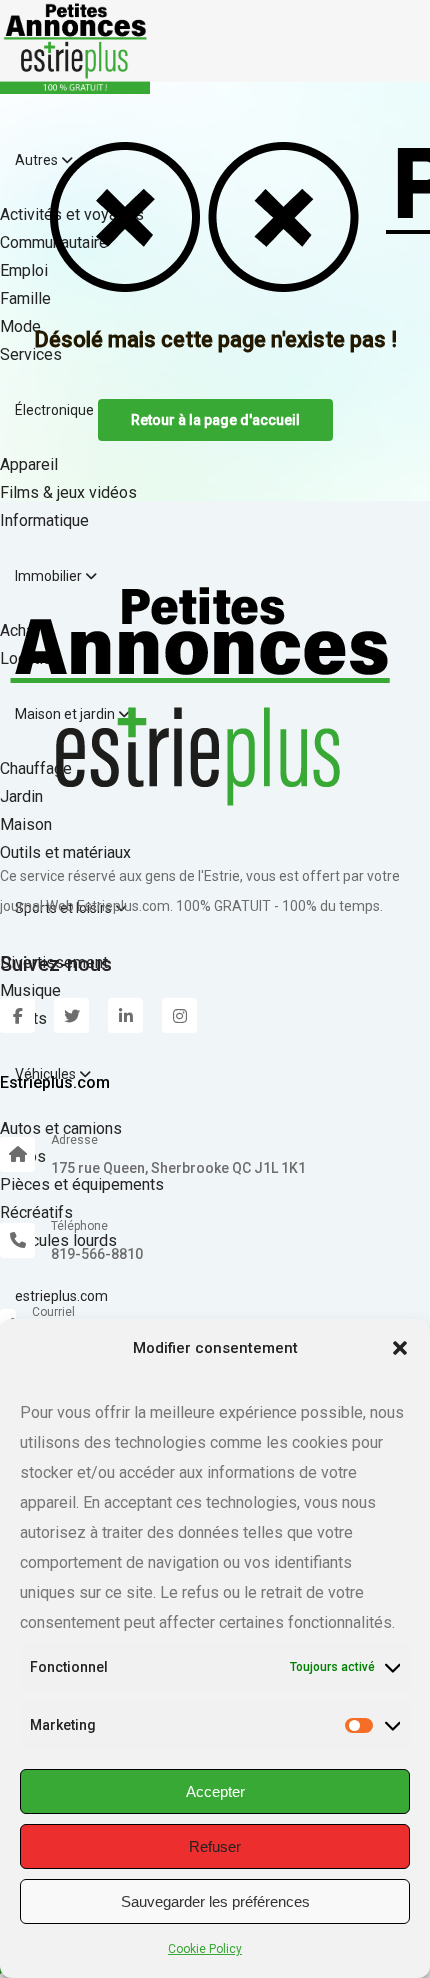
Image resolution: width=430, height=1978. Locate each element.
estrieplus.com (61, 1296)
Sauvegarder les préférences (215, 1901)
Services (31, 354)
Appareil (29, 464)
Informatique (44, 520)
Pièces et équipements (82, 1184)
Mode (20, 326)
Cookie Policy (205, 1949)
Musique (30, 990)
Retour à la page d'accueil (215, 420)
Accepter (215, 1791)
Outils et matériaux (65, 852)
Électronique (56, 410)
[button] (400, 1348)
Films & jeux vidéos (68, 492)
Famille (25, 298)
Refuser (215, 1846)
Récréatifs (36, 1212)
